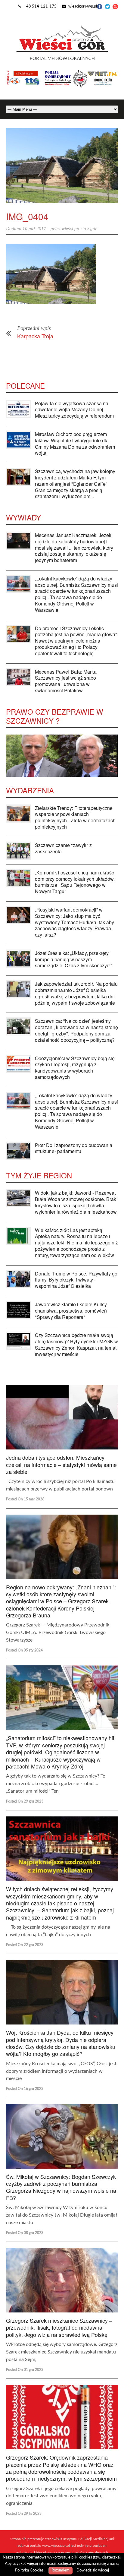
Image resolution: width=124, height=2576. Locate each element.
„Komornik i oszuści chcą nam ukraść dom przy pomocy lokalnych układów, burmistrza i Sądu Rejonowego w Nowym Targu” (75, 882)
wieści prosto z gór (79, 229)
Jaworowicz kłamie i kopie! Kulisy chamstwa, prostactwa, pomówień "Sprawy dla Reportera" (71, 1311)
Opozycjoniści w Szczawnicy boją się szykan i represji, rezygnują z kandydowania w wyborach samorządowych (75, 1068)
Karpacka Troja (35, 336)
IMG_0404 (27, 216)
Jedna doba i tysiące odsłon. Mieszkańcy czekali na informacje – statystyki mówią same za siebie (61, 1464)
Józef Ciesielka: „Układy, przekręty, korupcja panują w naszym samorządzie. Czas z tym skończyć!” (73, 959)
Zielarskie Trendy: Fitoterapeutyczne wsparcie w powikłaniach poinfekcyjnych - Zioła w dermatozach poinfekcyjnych (75, 817)
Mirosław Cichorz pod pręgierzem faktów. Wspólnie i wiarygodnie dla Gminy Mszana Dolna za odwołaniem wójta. (75, 443)
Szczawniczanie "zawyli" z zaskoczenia (63, 848)
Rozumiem (60, 2570)
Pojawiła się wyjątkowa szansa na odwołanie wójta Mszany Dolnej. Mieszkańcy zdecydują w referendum (74, 410)
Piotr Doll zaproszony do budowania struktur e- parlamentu (74, 1148)
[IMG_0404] (62, 166)
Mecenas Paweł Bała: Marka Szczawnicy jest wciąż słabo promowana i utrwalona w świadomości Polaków (66, 681)
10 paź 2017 (34, 229)
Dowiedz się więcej (93, 2570)
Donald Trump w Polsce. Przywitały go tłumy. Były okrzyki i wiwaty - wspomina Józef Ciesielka (76, 1280)
